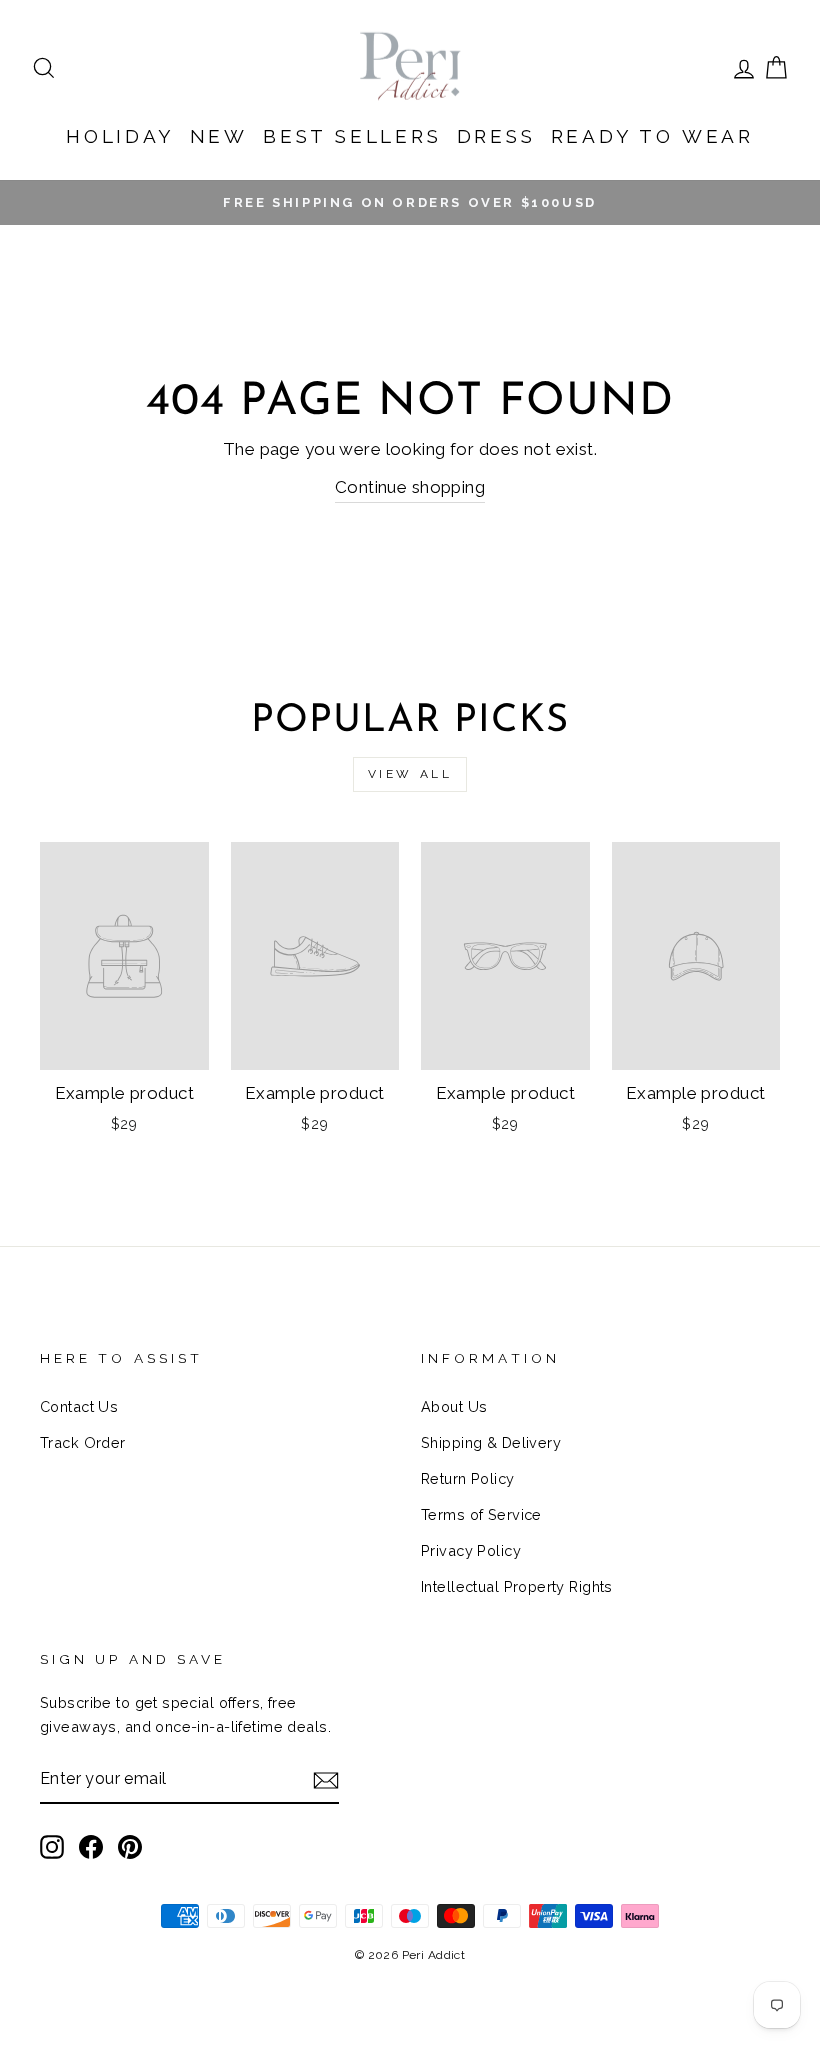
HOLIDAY (120, 136)
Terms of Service (481, 1514)
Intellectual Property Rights (517, 1586)
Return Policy (468, 1478)
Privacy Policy (471, 1550)
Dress (496, 136)
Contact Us (79, 1406)
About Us (454, 1406)
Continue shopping (410, 487)
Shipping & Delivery (491, 1442)
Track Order (83, 1442)
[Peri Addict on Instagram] (52, 1846)
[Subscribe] (326, 1779)
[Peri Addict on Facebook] (91, 1846)
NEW (219, 136)
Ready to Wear (652, 136)
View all (410, 774)
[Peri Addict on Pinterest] (130, 1846)
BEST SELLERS (352, 136)
